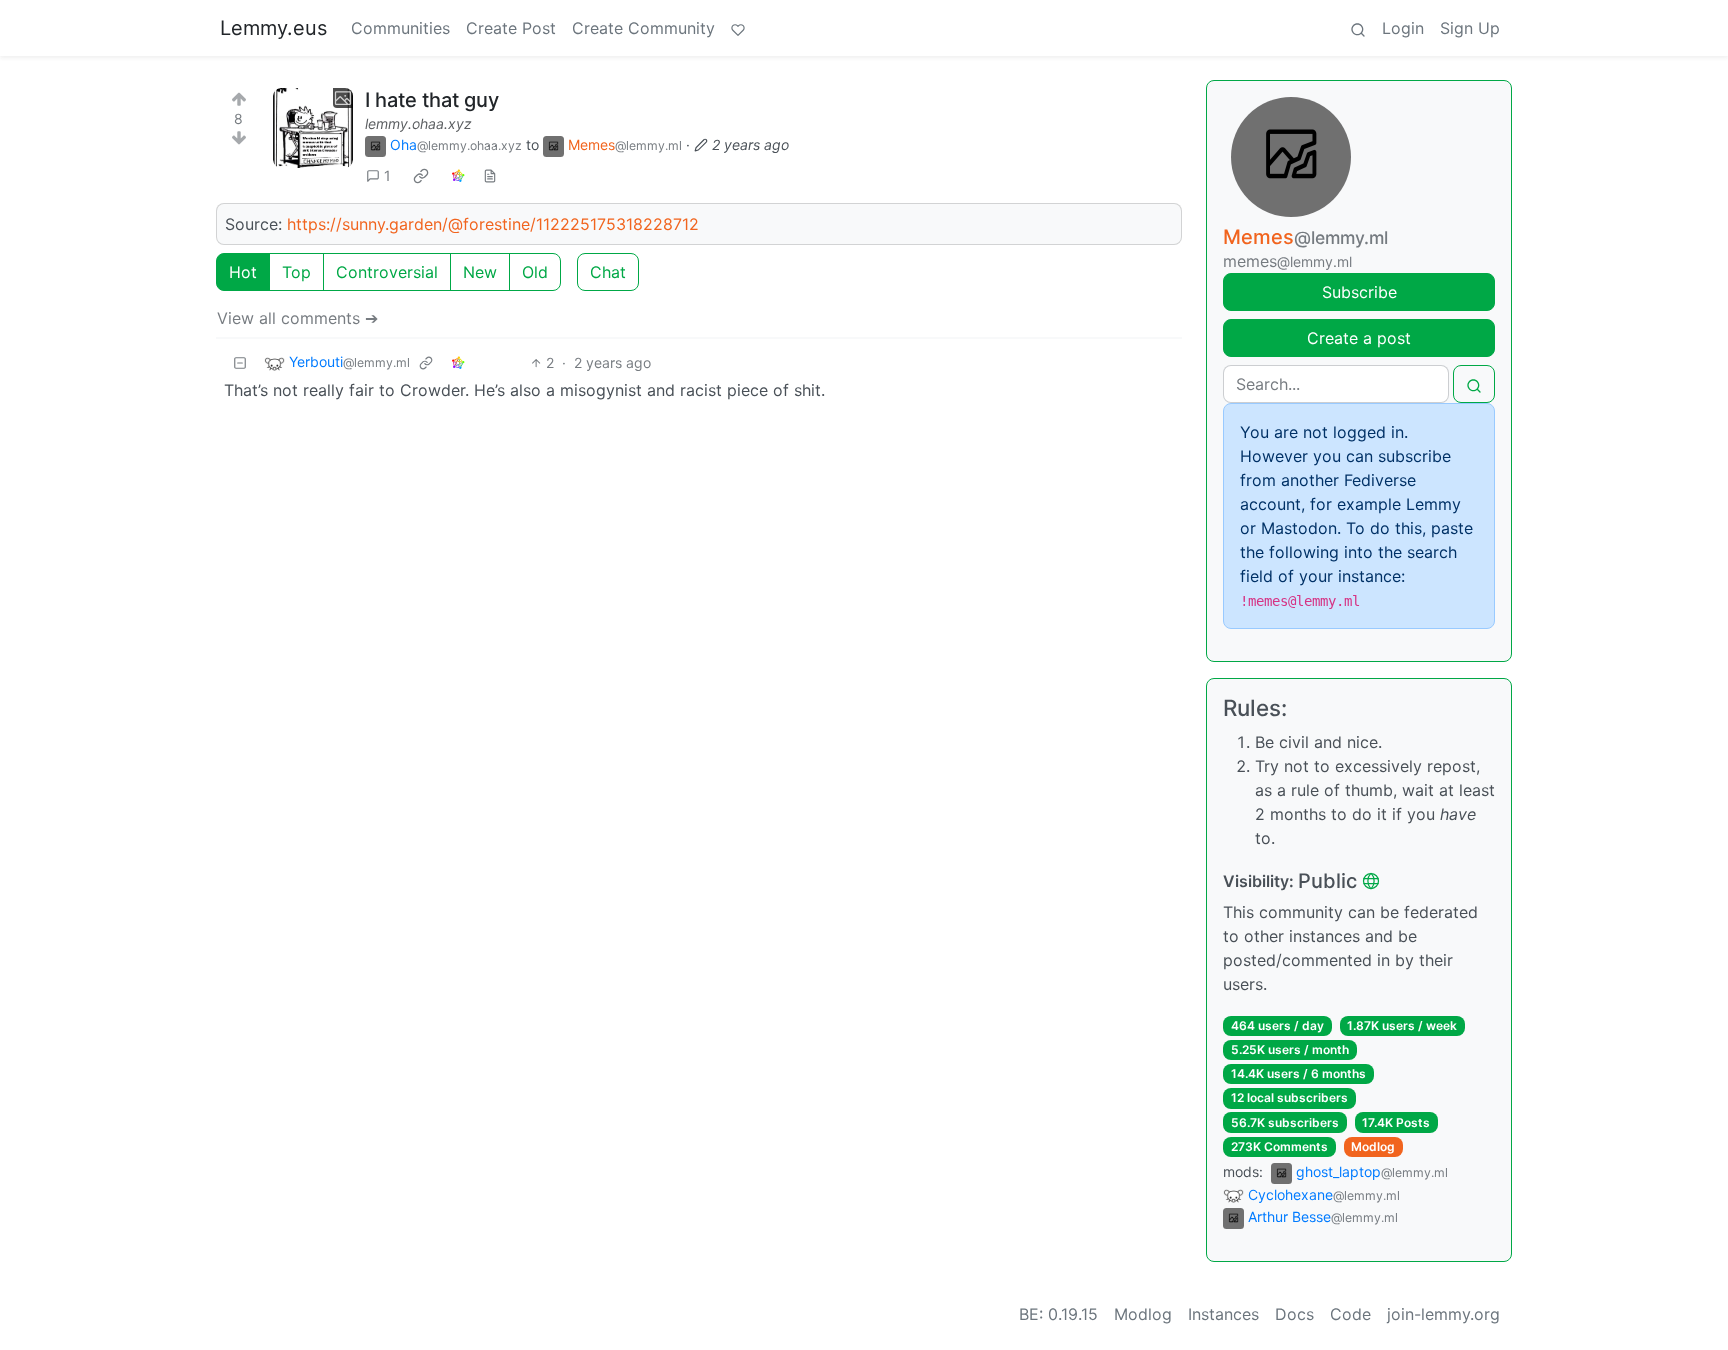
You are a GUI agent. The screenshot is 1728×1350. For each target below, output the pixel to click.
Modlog (1373, 1146)
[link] (421, 176)
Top (296, 272)
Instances (1223, 1314)
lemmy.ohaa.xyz (418, 123)
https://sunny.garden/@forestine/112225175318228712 (493, 224)
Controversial (387, 272)
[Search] (1358, 28)
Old (535, 272)
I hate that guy (432, 100)
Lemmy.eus (273, 28)
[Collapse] (240, 362)
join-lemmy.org (1443, 1314)
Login (1403, 28)
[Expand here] (313, 128)
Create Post (511, 28)
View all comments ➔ (297, 318)
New (480, 272)
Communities (400, 28)
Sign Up (1470, 28)
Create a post (1359, 338)
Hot (243, 272)
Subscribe (1359, 292)
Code (1350, 1314)
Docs (1294, 1314)
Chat (608, 272)
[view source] (490, 175)
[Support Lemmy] (738, 28)
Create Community (643, 28)
